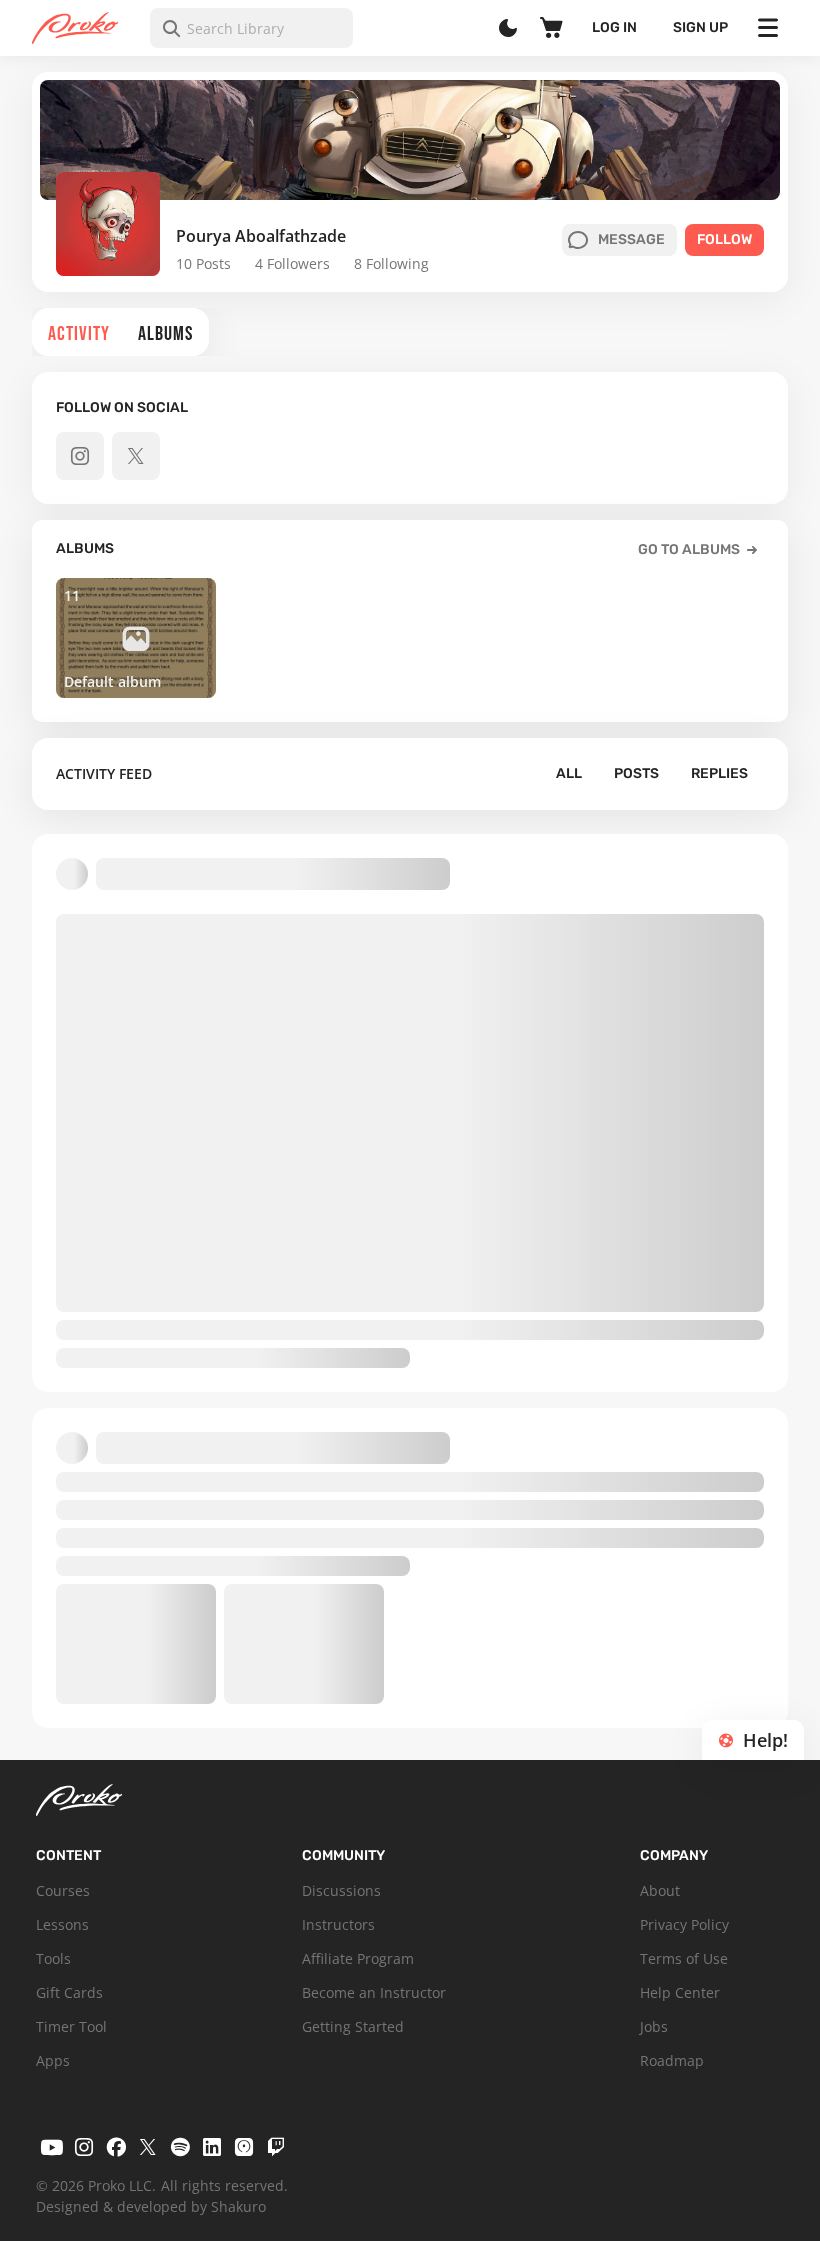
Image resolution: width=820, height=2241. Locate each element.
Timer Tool (71, 2026)
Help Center (680, 1992)
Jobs (654, 2026)
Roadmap (672, 2060)
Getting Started (353, 2026)
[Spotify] (180, 2147)
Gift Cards (69, 1992)
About (660, 1890)
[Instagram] (84, 2147)
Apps (53, 2060)
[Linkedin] (212, 2147)
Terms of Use (684, 1958)
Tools (53, 1958)
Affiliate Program (358, 1958)
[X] (148, 2147)
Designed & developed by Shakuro (151, 2206)
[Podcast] (244, 2147)
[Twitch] (276, 2147)
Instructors (338, 1924)
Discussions (341, 1890)
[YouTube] (52, 2147)
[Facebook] (116, 2147)
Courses (63, 1890)
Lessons (62, 1924)
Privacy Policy (684, 1924)
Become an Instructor (374, 1992)
